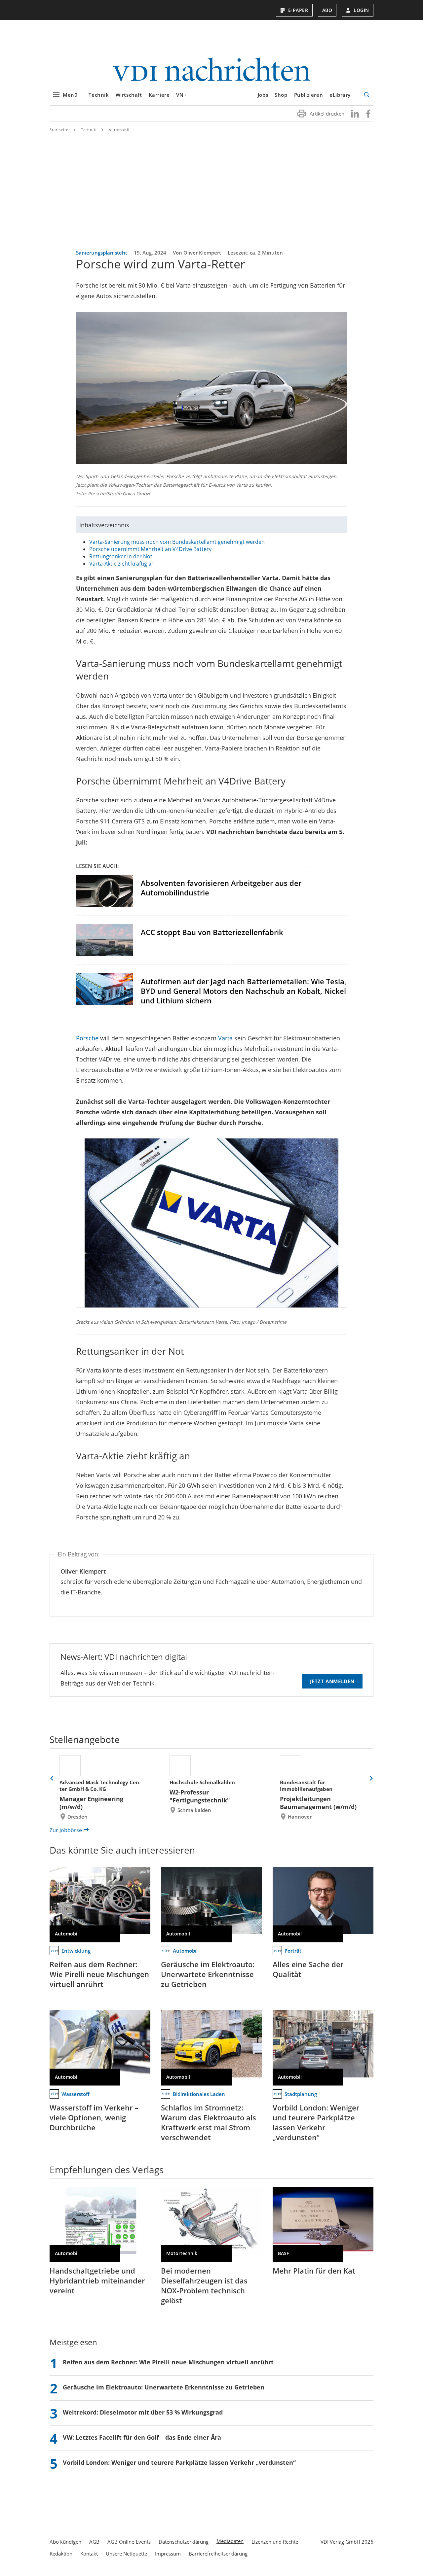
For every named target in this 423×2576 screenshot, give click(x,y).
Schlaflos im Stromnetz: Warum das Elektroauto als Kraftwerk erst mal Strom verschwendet (209, 2122)
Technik (99, 95)
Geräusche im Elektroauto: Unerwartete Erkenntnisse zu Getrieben (208, 1974)
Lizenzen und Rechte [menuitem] (275, 2542)
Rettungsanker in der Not (121, 556)
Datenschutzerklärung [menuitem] (184, 2542)
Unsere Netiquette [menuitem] (126, 2554)
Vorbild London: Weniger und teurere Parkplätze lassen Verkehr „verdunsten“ (316, 2122)
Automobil (119, 130)
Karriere (159, 95)
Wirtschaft (129, 95)
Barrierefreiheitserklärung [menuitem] (218, 2554)
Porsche (87, 1038)
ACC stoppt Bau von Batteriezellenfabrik (212, 932)
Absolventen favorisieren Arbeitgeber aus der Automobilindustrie (221, 888)
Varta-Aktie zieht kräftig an (122, 564)
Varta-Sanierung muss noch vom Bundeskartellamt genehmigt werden (177, 542)
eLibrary (340, 95)
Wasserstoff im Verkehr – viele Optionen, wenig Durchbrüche (94, 2117)
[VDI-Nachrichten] (211, 70)
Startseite (59, 130)
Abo (327, 10)
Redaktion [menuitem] (61, 2554)
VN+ (181, 95)
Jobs (263, 95)
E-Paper (298, 10)
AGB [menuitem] (94, 2542)
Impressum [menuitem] (168, 2554)
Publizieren (309, 95)
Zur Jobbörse (66, 1830)
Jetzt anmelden (332, 1681)
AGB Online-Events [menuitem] (129, 2542)
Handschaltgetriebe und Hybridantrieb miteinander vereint (97, 2280)
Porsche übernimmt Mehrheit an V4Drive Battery (150, 549)
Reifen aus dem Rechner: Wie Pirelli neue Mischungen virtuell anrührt (99, 1974)
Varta (226, 1038)
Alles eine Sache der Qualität (308, 1969)
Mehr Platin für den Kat (314, 2271)
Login (361, 10)
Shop (281, 95)
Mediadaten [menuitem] (230, 2541)
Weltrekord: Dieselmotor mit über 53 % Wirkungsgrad (143, 2412)
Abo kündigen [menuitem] (65, 2542)
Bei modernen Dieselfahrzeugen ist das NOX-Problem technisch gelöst (204, 2285)
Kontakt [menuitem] (89, 2554)
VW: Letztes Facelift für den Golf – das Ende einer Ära (142, 2437)
